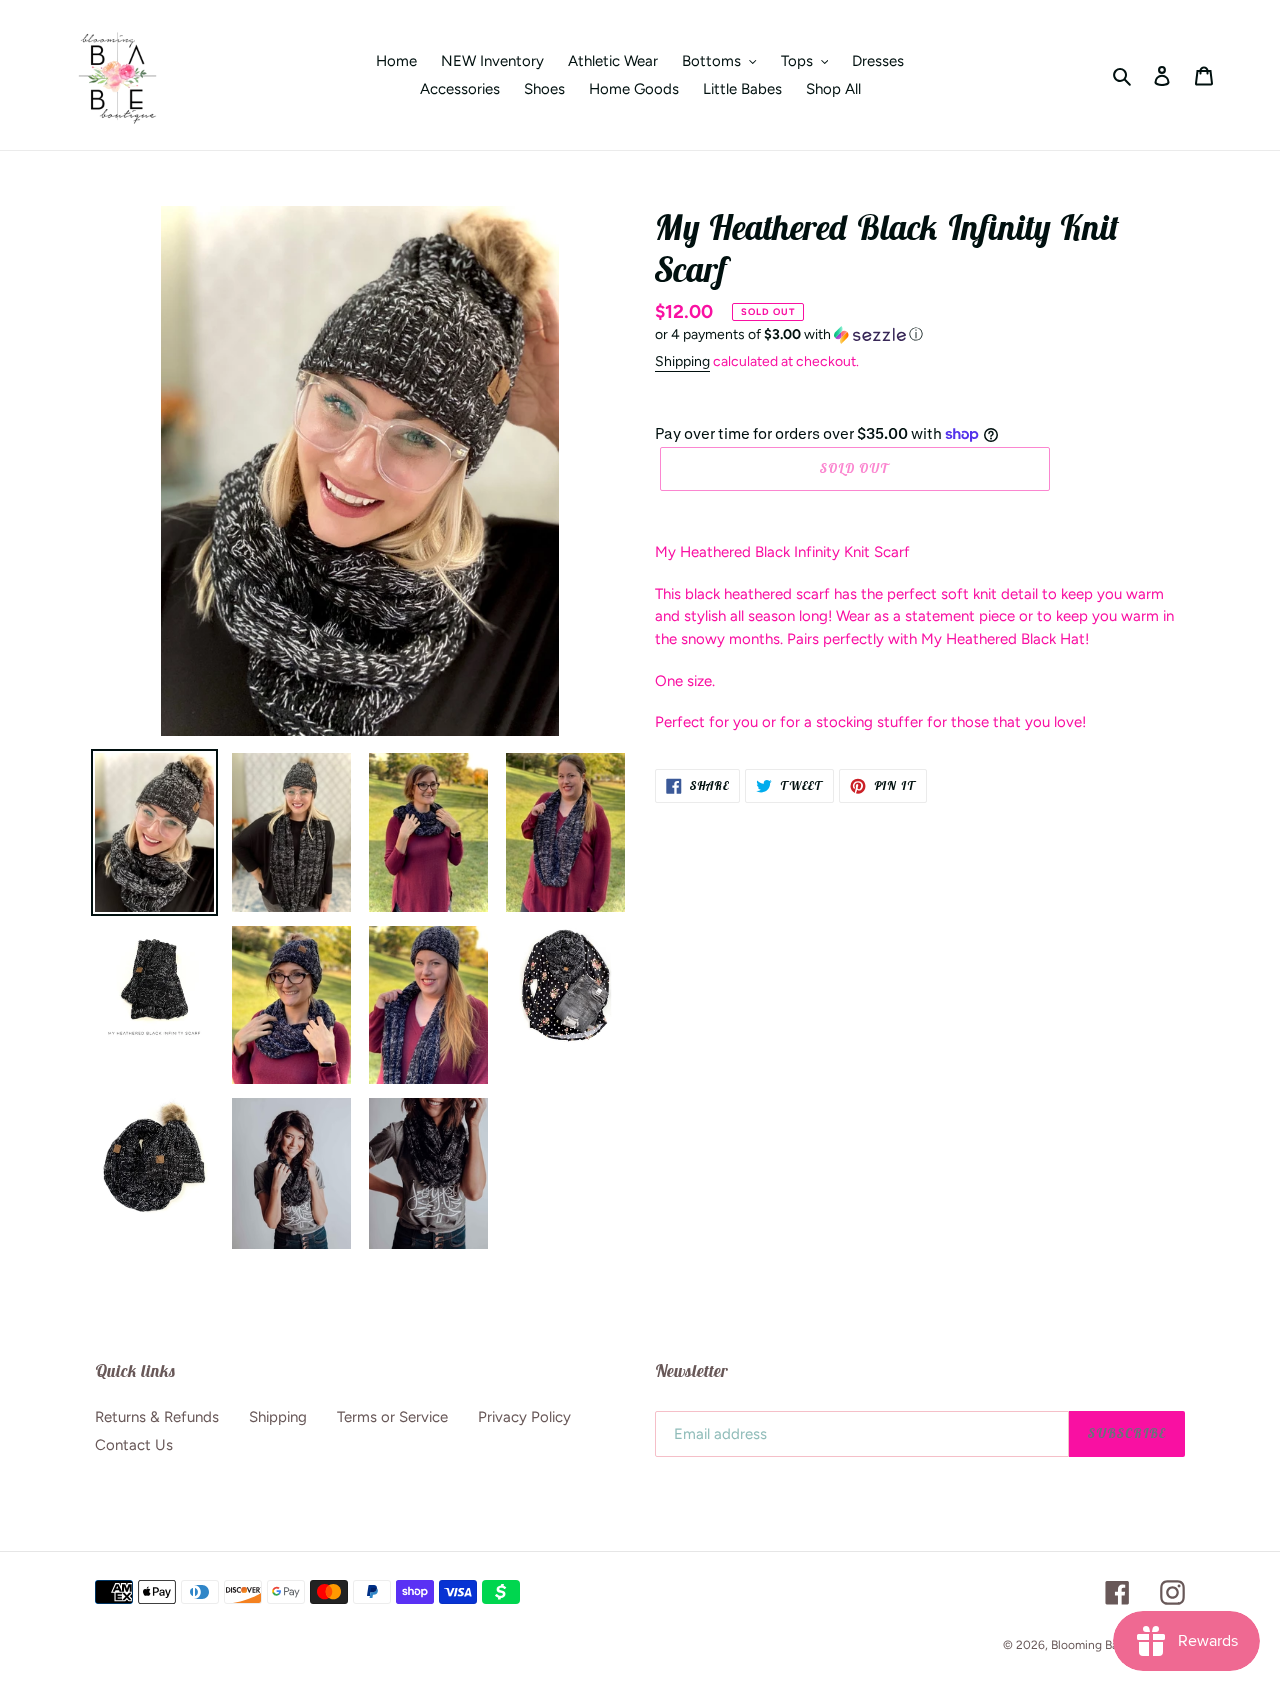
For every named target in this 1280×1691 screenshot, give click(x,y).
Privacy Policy (524, 1417)
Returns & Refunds (157, 1417)
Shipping (682, 361)
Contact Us (134, 1445)
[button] (789, 335)
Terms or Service (392, 1417)
